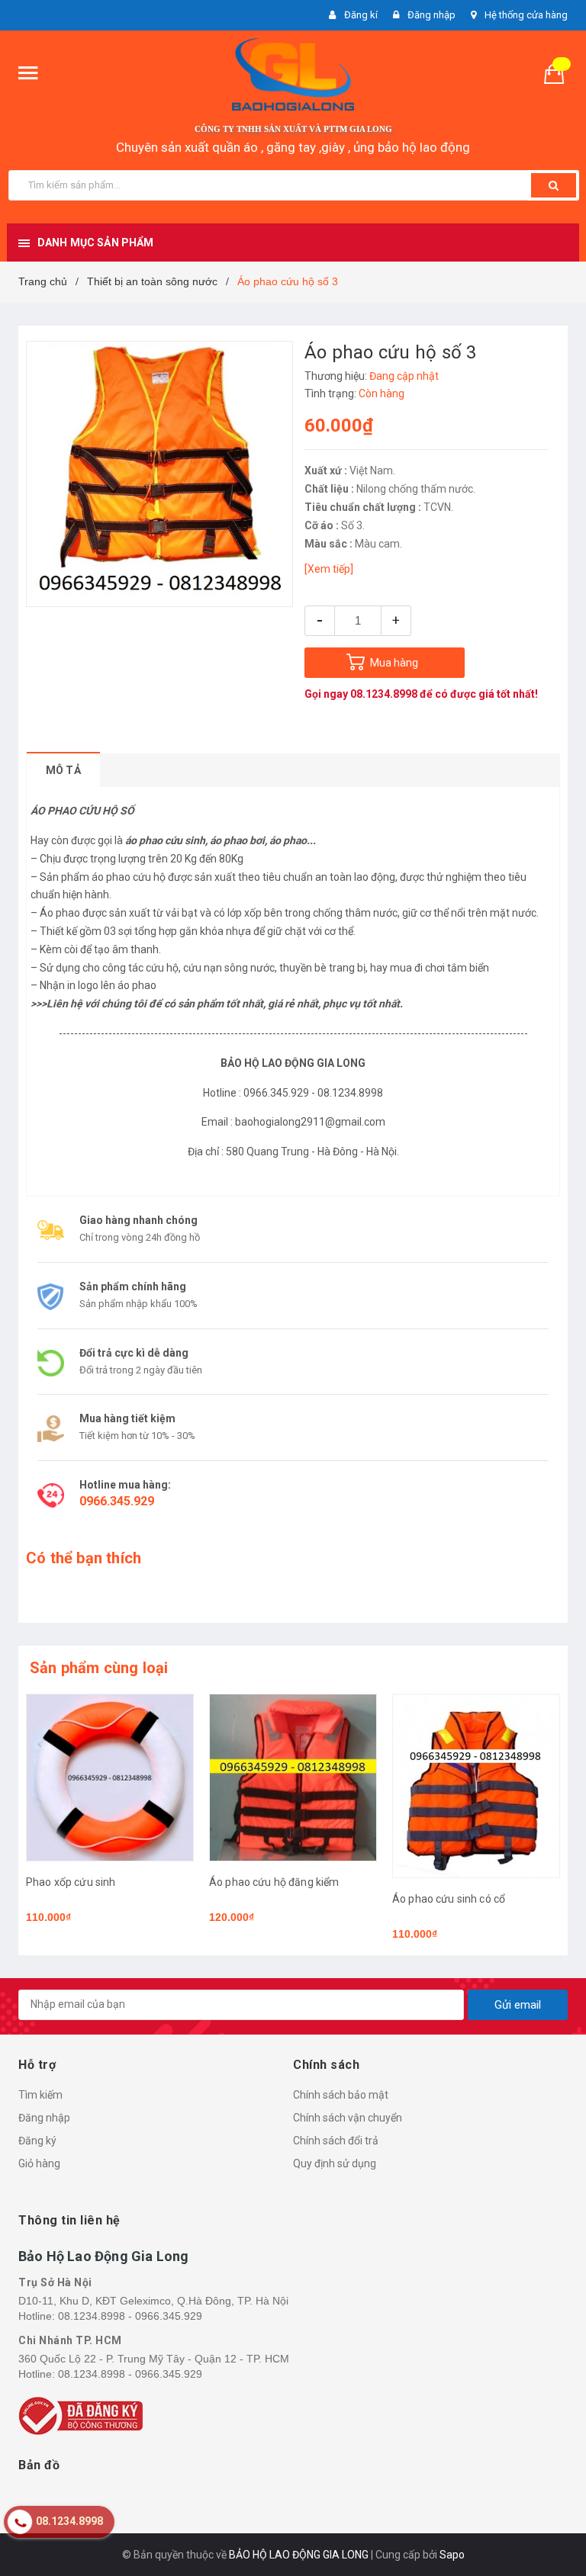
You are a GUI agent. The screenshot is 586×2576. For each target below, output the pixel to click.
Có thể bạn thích (84, 1558)
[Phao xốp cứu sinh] (110, 1778)
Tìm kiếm (40, 2095)
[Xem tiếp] (329, 569)
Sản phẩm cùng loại (99, 1668)
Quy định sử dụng (335, 2163)
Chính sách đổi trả (336, 2141)
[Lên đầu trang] (552, 2530)
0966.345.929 (117, 1501)
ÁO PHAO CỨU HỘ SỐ (82, 811)
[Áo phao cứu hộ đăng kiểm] (293, 1778)
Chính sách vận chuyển (348, 2118)
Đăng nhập (44, 2118)
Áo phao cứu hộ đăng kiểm (274, 1882)
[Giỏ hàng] (560, 73)
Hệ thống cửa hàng (526, 15)
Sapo (452, 2555)
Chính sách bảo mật (341, 2095)
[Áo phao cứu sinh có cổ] (476, 1786)
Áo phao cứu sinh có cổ (449, 1899)
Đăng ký (37, 2141)
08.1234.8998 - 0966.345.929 (130, 2316)
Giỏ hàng (39, 2163)
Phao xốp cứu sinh (71, 1882)
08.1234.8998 (384, 694)
